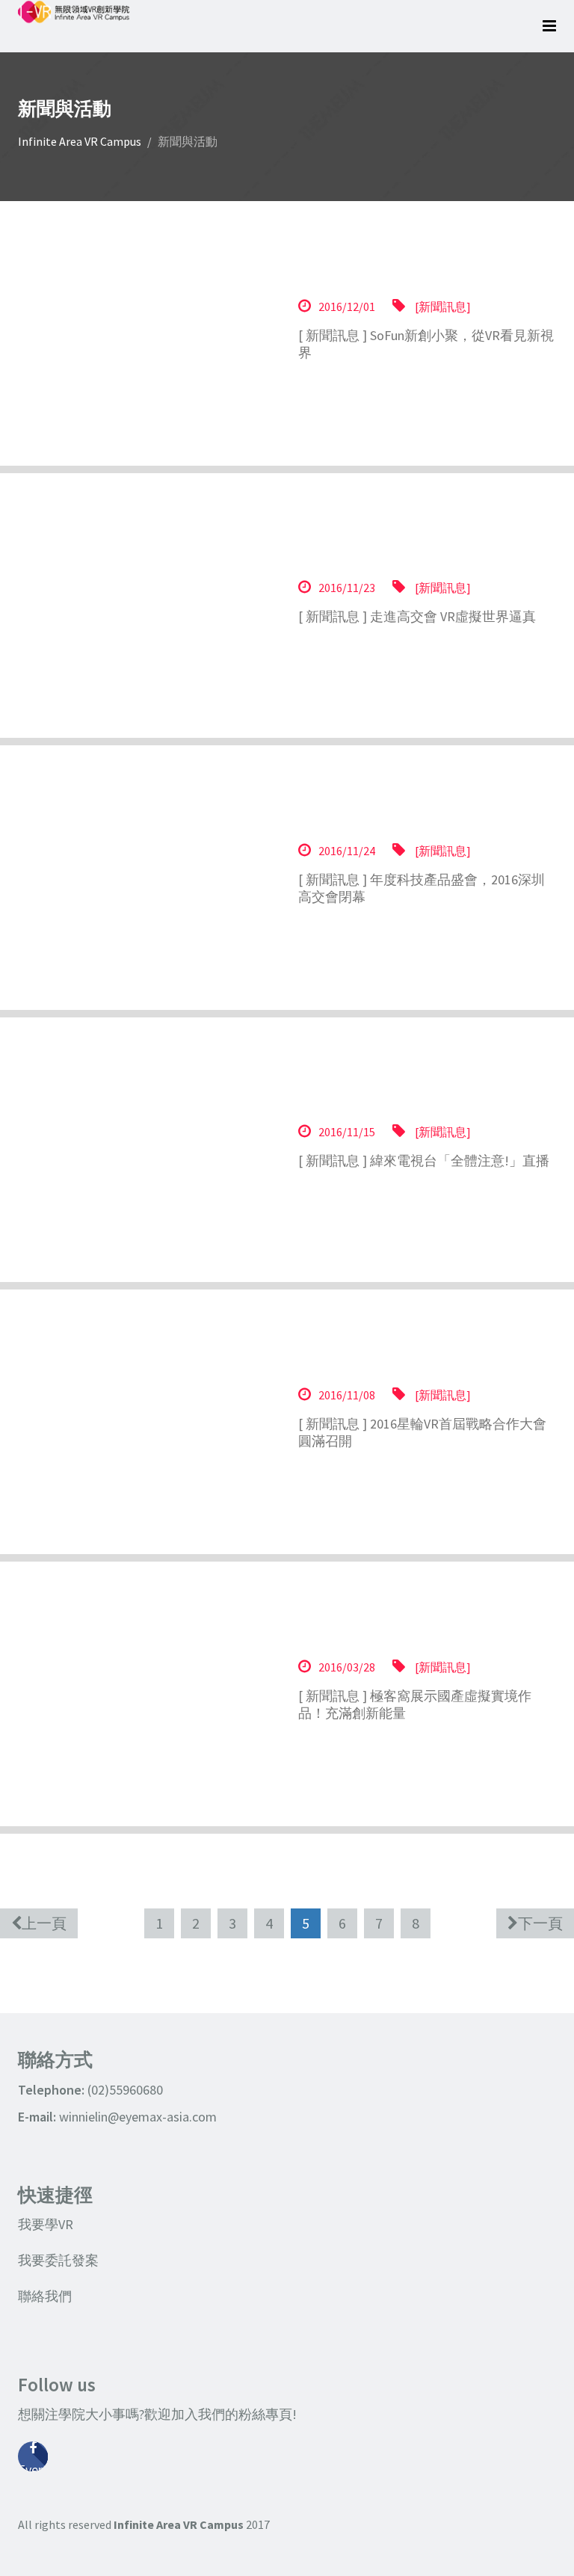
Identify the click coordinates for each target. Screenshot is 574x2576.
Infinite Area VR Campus (80, 141)
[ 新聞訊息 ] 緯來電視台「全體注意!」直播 (424, 1160)
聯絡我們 (45, 2296)
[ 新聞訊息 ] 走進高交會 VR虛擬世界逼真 (417, 616)
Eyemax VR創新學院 (33, 2466)
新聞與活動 (188, 141)
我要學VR (46, 2224)
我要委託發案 (58, 2260)
